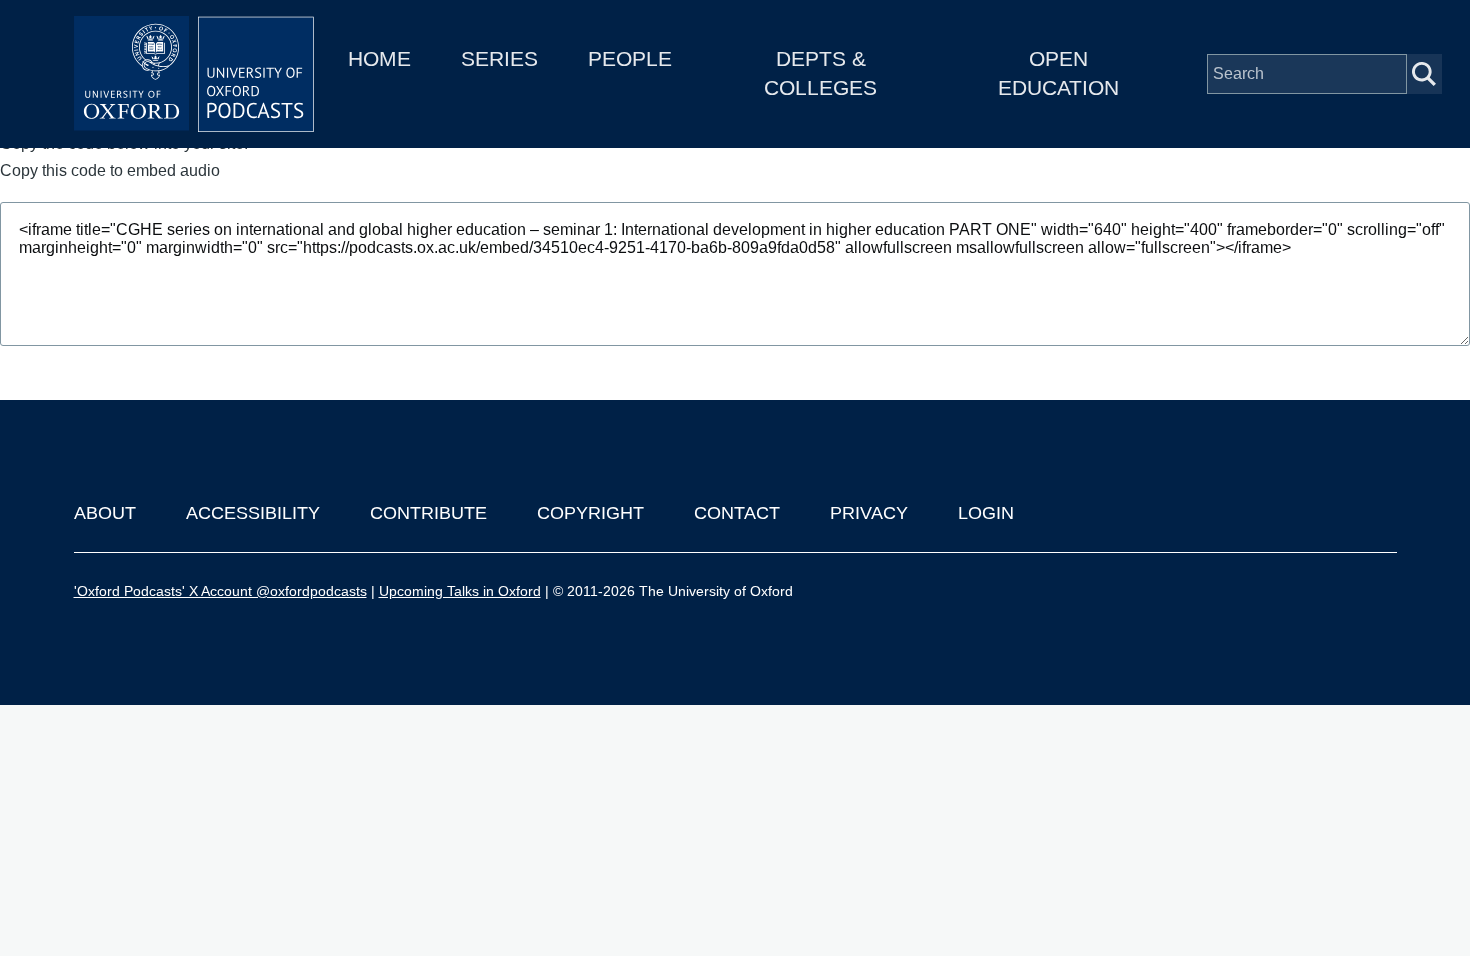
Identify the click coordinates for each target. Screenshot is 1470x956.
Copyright (590, 513)
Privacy (869, 513)
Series (499, 58)
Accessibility (253, 513)
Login (986, 513)
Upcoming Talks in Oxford (460, 591)
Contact (737, 513)
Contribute (428, 513)
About (105, 513)
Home (379, 58)
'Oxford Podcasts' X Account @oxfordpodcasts (220, 591)
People (630, 58)
